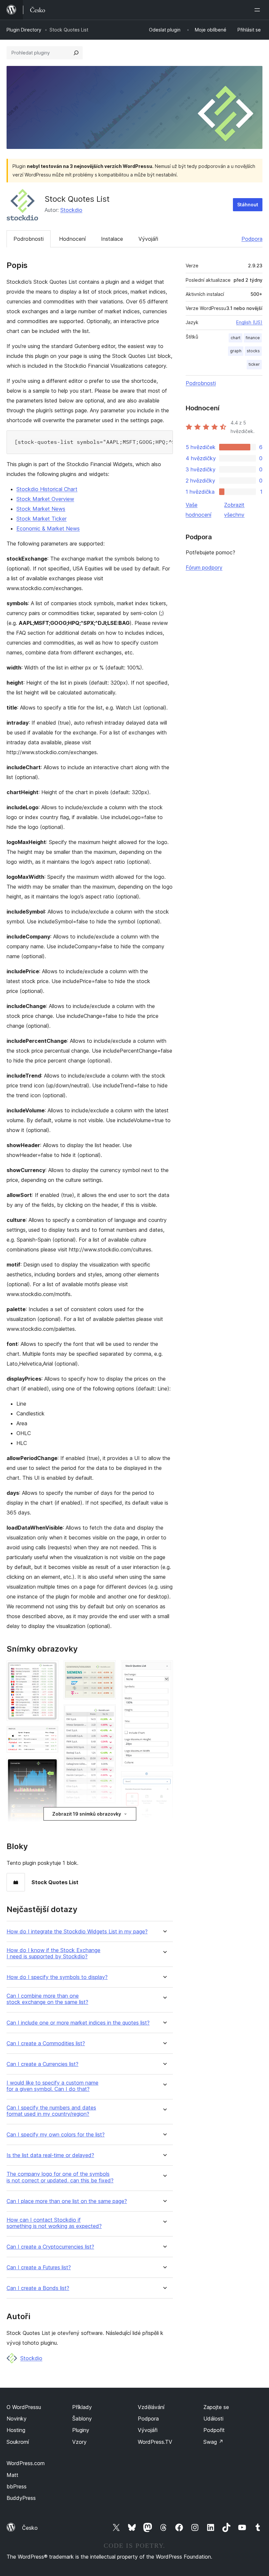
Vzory (79, 2442)
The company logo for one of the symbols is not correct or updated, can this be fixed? (60, 2177)
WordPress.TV (155, 2442)
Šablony (82, 2419)
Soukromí (18, 2442)
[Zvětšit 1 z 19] (50, 1669)
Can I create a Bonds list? (38, 2288)
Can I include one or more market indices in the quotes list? (78, 2023)
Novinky (17, 2419)
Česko (30, 2528)
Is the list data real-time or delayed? (50, 2155)
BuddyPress (21, 2498)
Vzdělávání (151, 2407)
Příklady (82, 2407)
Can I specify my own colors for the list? (56, 2135)
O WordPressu (24, 2407)
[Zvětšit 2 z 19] (50, 1735)
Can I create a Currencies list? (42, 2064)
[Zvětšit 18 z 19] (164, 1780)
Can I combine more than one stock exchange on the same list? (47, 1999)
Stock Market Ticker (41, 519)
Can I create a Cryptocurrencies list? (50, 2247)
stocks (253, 351)
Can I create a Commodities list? (46, 2043)
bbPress (17, 2486)
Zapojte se (216, 2407)
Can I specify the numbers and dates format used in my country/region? (51, 2111)
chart (236, 338)
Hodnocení (72, 239)
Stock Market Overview (45, 499)
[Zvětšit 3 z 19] (50, 1767)
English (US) (249, 322)
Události (213, 2419)
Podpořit (214, 2430)
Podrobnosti (29, 239)
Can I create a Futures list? (39, 2267)
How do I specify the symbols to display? (57, 1977)
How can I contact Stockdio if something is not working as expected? (54, 2223)
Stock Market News (41, 509)
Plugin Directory (24, 30)
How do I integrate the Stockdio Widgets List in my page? (77, 1932)
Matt (12, 2475)
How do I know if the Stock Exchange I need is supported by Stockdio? (53, 1953)
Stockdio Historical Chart (47, 489)
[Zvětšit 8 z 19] (107, 1669)
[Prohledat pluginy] (76, 53)
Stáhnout (248, 205)
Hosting (16, 2430)
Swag (213, 2442)
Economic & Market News (48, 528)
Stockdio (71, 210)
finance (253, 338)
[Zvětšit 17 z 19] (164, 1669)
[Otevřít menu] (259, 10)
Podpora (252, 239)
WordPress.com (26, 2463)
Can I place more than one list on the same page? (67, 2201)
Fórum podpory (204, 567)
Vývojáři (148, 239)
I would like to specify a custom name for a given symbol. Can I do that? (52, 2086)
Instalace (112, 239)
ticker (254, 364)
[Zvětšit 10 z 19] (107, 1818)
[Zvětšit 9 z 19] (107, 1713)
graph (236, 351)
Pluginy (81, 2430)
